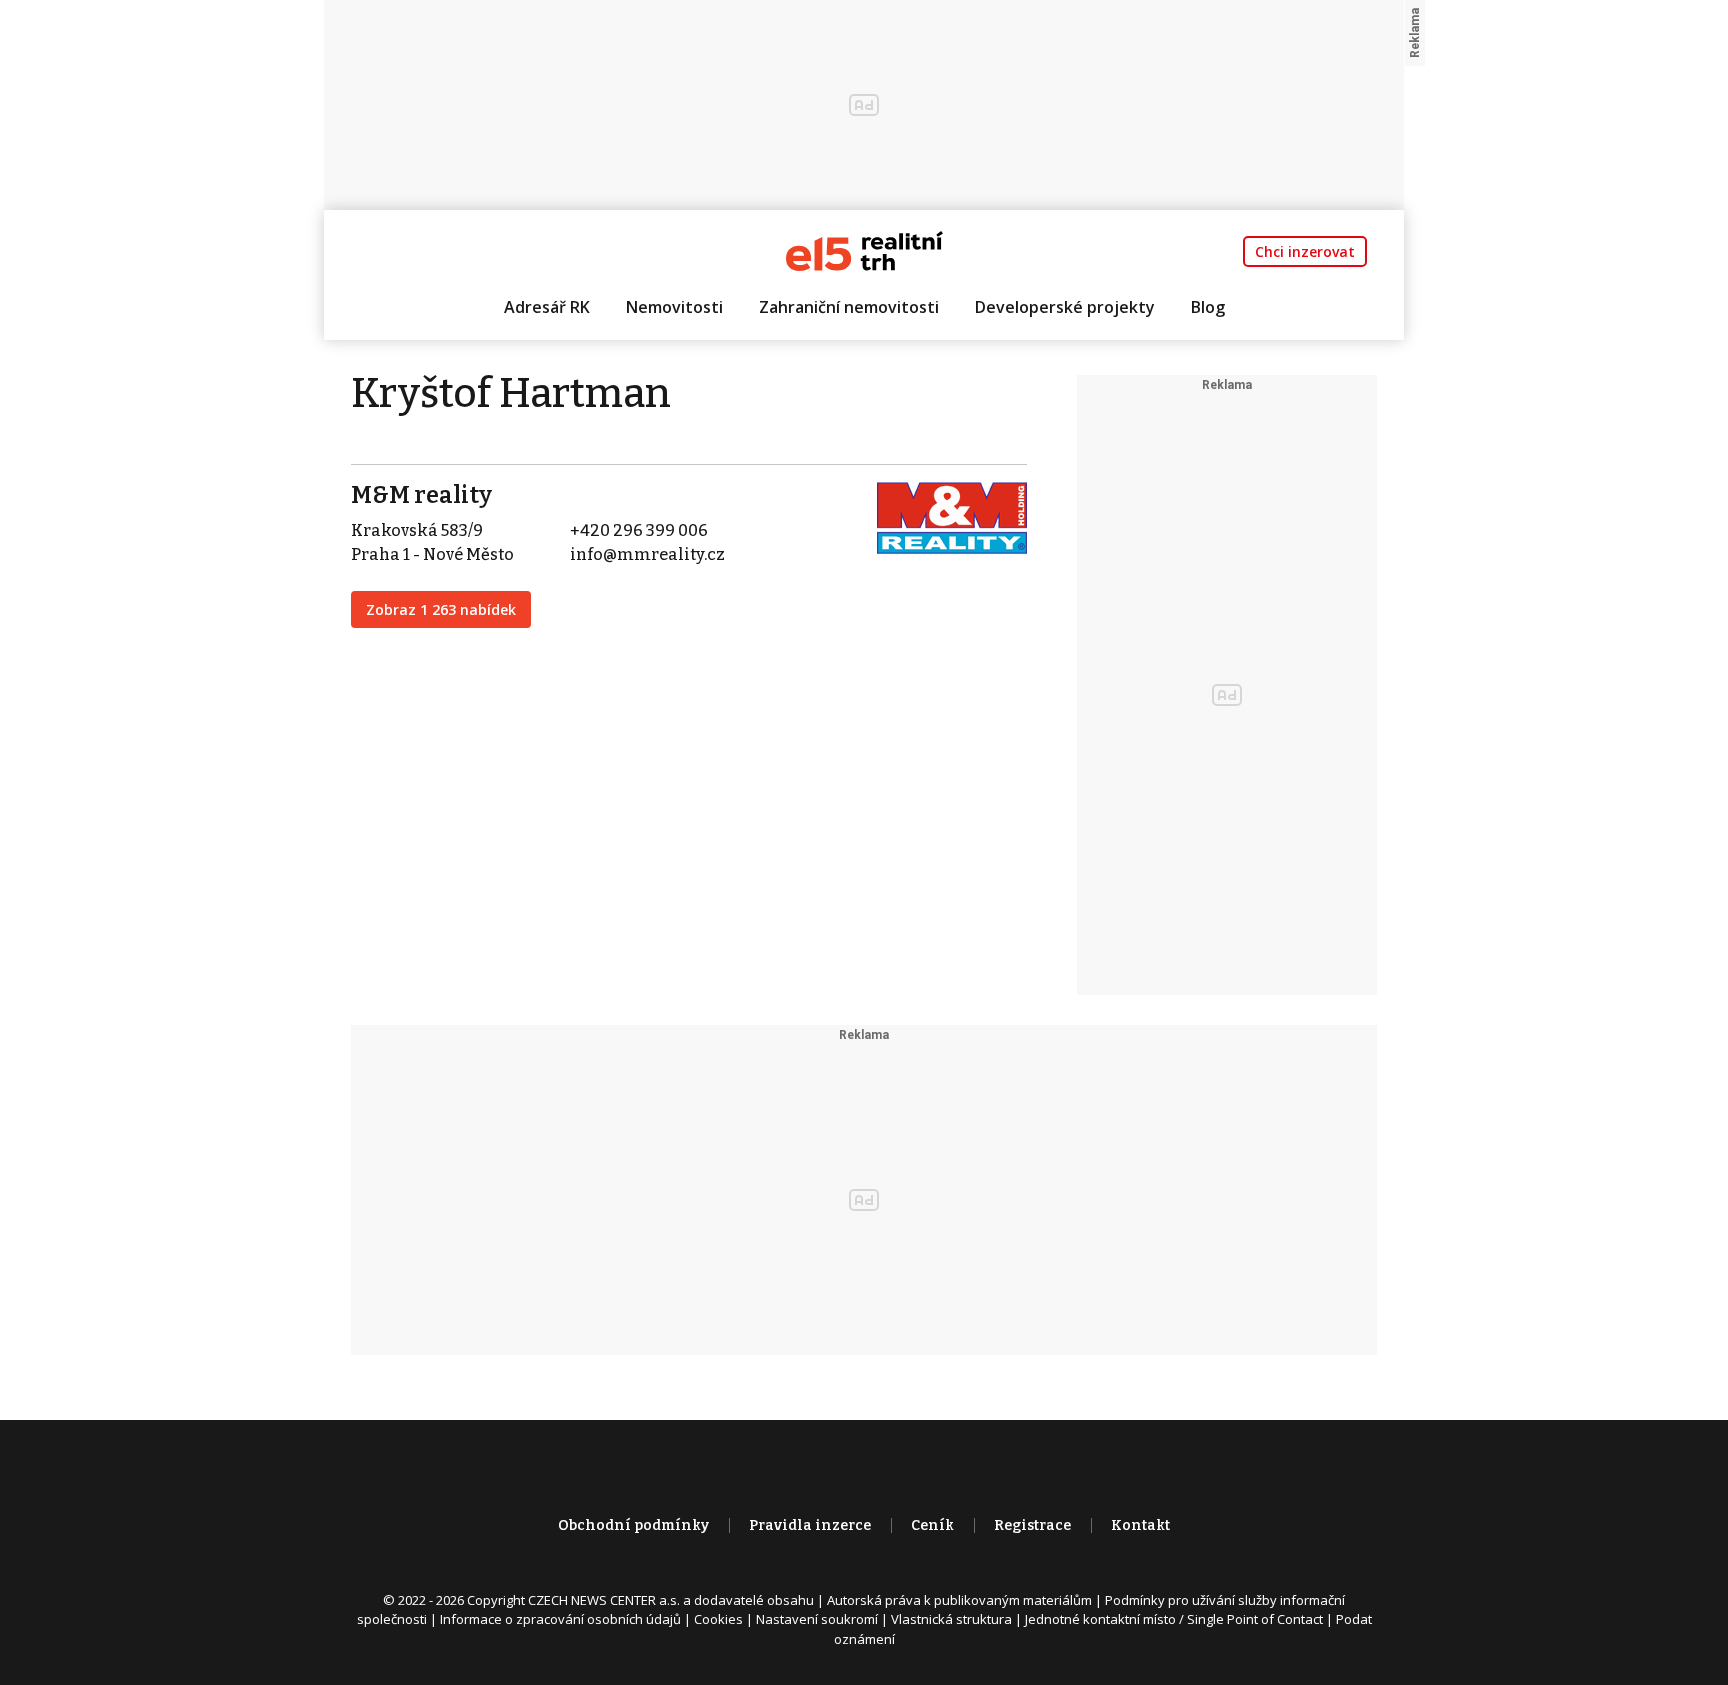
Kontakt (1140, 1525)
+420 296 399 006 (639, 530)
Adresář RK (547, 307)
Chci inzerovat (1305, 251)
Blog (1208, 307)
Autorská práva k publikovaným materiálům (959, 1600)
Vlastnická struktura (951, 1619)
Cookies (718, 1619)
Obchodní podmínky (633, 1525)
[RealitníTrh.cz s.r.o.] (864, 249)
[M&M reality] (952, 516)
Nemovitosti (674, 307)
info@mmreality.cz (647, 554)
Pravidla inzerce (810, 1525)
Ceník (932, 1525)
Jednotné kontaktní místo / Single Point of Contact (1174, 1619)
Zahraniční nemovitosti (849, 307)
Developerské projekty (1065, 307)
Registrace (1032, 1525)
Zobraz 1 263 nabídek (441, 609)
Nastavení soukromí (817, 1619)
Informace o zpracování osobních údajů (560, 1619)
